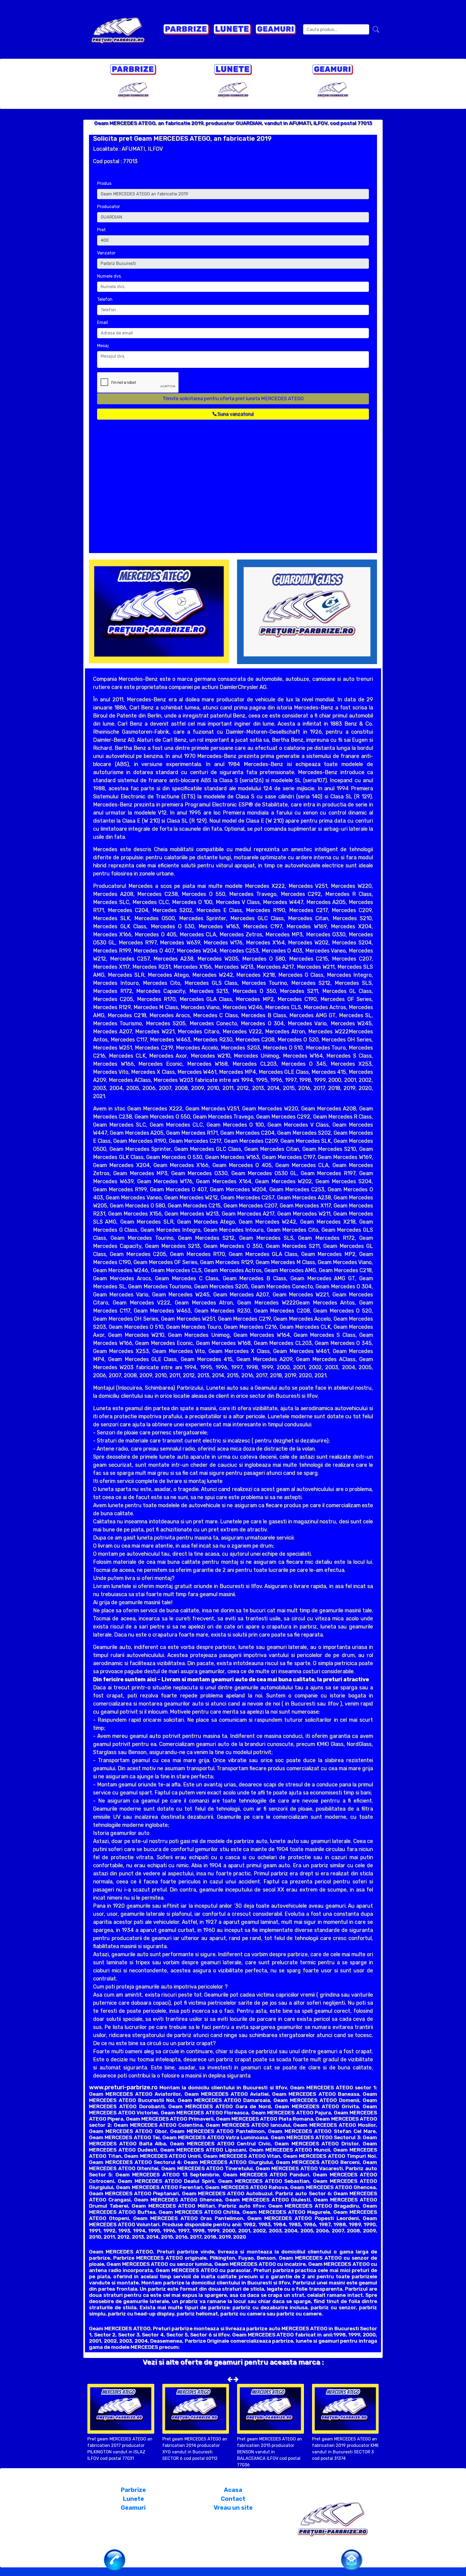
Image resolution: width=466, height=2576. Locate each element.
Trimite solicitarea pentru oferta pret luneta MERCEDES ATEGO (233, 399)
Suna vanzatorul (235, 414)
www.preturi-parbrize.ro (123, 2087)
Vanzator (106, 253)
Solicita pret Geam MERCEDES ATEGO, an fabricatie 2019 (182, 139)
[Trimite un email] (352, 2559)
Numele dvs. (109, 276)
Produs (104, 183)
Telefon (105, 299)
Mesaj (103, 346)
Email (102, 322)
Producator (109, 207)
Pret (101, 230)
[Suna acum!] (115, 2559)
